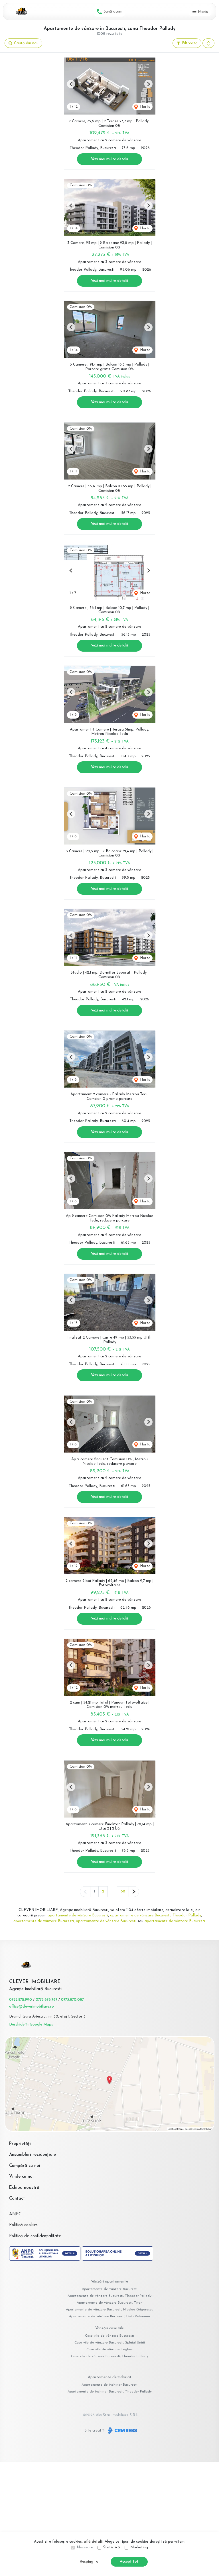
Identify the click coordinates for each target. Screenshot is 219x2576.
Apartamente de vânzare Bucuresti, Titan (110, 2303)
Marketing (139, 2547)
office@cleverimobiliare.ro (32, 2007)
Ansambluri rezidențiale (33, 2155)
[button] (208, 43)
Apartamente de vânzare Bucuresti (110, 2289)
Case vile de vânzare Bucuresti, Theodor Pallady (110, 2356)
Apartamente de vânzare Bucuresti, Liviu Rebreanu (109, 2316)
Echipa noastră (24, 2188)
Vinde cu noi (21, 2177)
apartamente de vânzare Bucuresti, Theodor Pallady (156, 1915)
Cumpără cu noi (25, 2166)
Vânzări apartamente (109, 2282)
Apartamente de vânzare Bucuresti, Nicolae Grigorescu (110, 2310)
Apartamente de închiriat (110, 2377)
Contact (17, 2199)
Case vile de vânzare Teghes (109, 2349)
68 (123, 1891)
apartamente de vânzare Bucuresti (78, 1915)
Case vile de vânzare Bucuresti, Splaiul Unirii (110, 2343)
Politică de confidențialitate (35, 2236)
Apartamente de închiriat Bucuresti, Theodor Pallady (110, 2392)
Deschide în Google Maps (31, 2025)
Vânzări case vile (109, 2328)
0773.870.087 (72, 2000)
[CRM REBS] (122, 2431)
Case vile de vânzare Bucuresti (109, 2336)
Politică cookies (23, 2225)
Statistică (112, 2547)
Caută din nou (26, 43)
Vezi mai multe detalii (109, 159)
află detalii (93, 2542)
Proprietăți (20, 2144)
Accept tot (129, 2562)
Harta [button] (145, 107)
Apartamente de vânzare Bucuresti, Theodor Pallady (109, 2296)
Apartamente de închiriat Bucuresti (109, 2385)
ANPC (15, 2214)
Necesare (85, 2547)
